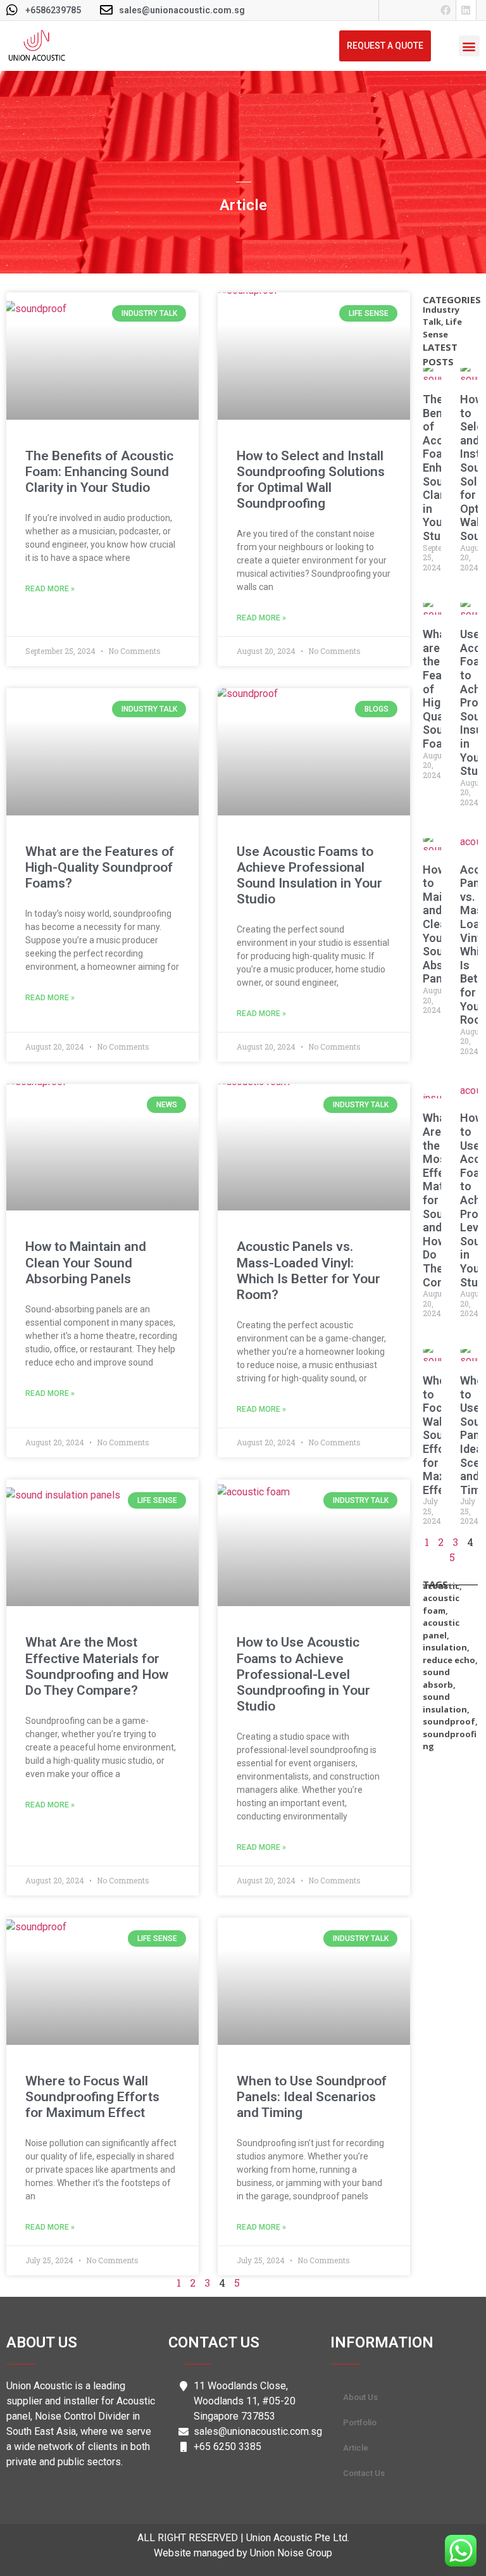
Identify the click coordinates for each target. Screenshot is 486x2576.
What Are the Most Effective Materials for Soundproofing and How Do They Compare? (97, 1666)
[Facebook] (446, 10)
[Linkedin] (466, 10)
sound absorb (438, 1678)
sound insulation (445, 1703)
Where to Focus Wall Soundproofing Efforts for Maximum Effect (92, 2097)
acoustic (441, 1586)
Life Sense (442, 328)
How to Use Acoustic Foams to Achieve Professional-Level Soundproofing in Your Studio (303, 1674)
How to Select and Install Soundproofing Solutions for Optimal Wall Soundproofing (311, 480)
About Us (360, 2397)
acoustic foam (441, 1604)
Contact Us (364, 2473)
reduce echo (449, 1660)
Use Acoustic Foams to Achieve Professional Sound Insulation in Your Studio (309, 876)
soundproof (449, 1721)
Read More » (50, 589)
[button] (469, 46)
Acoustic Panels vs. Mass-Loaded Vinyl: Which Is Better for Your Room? (308, 1271)
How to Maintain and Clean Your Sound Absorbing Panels (86, 1262)
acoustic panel (441, 1629)
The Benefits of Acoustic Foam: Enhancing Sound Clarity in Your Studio (99, 472)
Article (356, 2448)
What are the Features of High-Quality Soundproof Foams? (100, 867)
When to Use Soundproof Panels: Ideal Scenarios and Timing (312, 2097)
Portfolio (360, 2422)
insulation (445, 1647)
